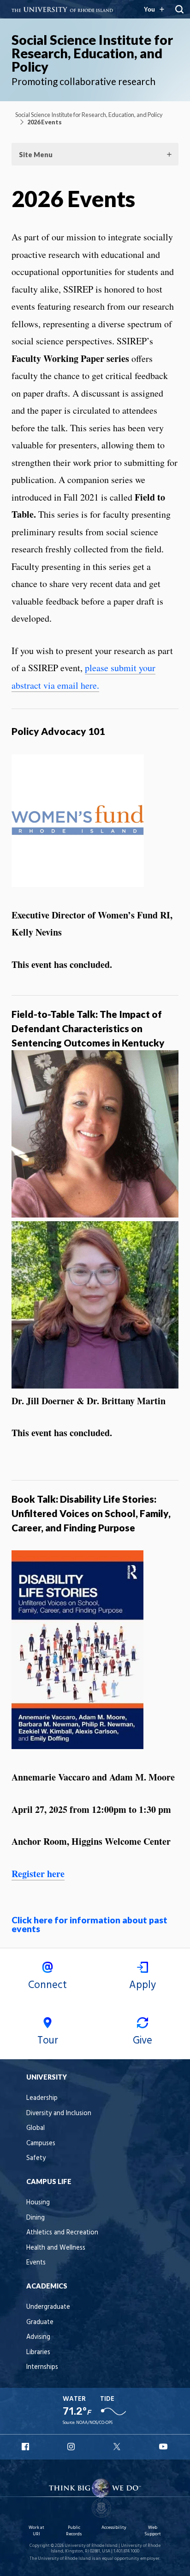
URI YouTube (164, 2447)
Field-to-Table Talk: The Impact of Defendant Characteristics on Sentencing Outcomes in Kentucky (88, 1028)
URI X (118, 2447)
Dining (36, 2218)
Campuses (41, 2144)
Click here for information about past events (89, 1924)
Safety (36, 2158)
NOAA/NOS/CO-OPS (94, 2423)
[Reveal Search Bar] (179, 9)
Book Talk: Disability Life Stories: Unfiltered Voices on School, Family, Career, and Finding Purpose (91, 1513)
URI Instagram (72, 2447)
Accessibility (114, 2528)
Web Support (153, 2531)
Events (36, 2263)
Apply (142, 1985)
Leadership (42, 2098)
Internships (42, 2367)
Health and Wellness (56, 2248)
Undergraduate (48, 2307)
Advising (38, 2337)
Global (36, 2128)
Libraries (38, 2353)
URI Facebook (26, 2447)
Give (142, 2041)
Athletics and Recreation (62, 2233)
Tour (48, 2041)
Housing (38, 2203)
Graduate (40, 2322)
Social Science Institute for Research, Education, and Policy (92, 53)
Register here (38, 1874)
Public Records (74, 2531)
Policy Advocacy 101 (58, 731)
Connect (47, 1985)
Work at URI (36, 2531)
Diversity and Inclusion (59, 2114)
